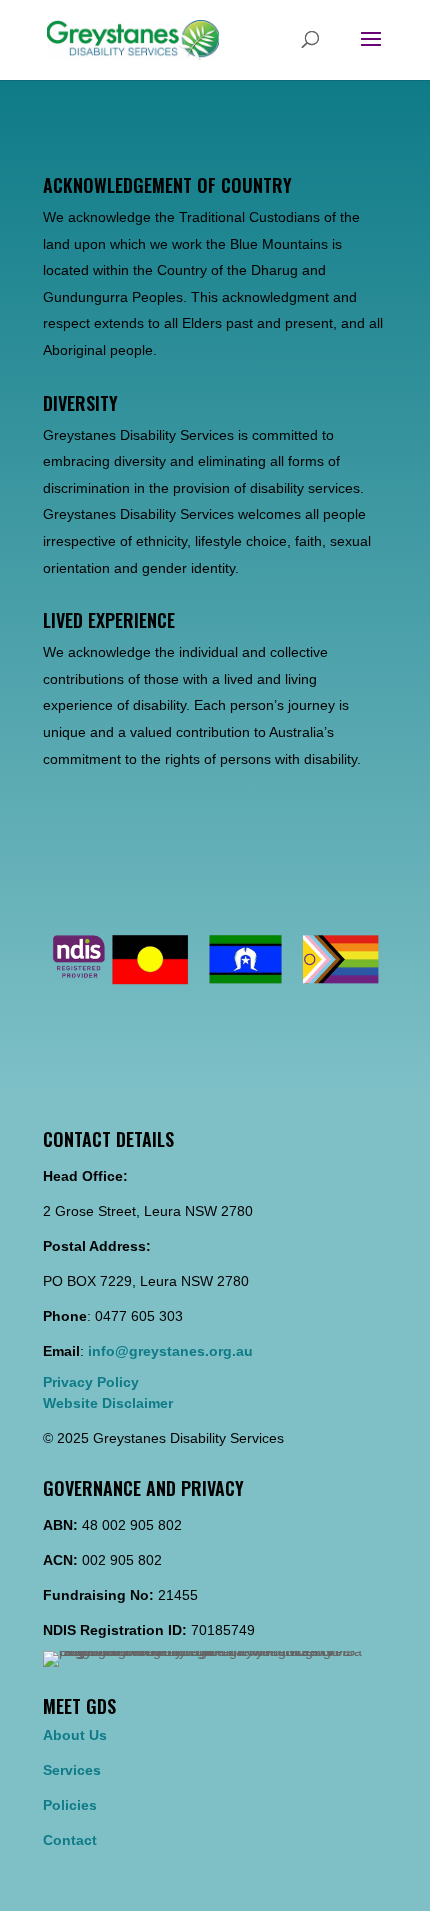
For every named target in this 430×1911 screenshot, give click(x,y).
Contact (70, 1840)
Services (72, 1770)
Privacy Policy (91, 1382)
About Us (75, 1735)
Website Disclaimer (108, 1403)
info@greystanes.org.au (170, 1351)
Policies (70, 1805)
